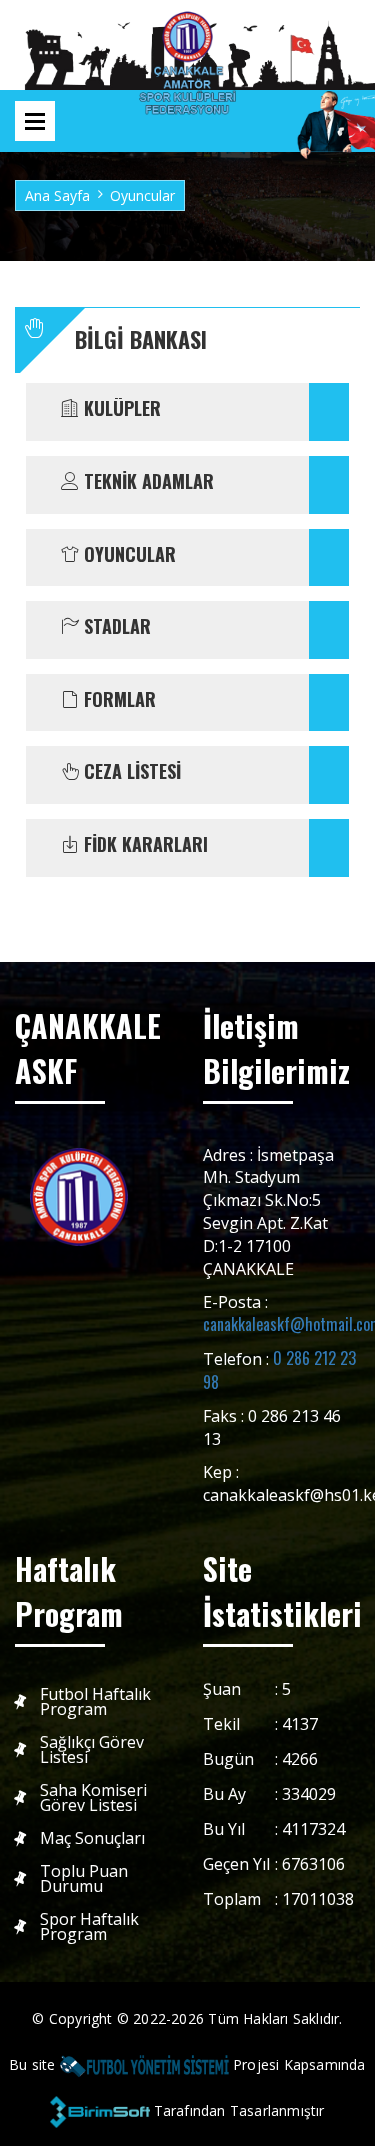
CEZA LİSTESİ (130, 772)
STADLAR (115, 627)
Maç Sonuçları (92, 1838)
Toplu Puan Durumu (84, 1879)
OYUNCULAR (127, 555)
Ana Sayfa (57, 195)
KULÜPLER (120, 409)
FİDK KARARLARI (143, 845)
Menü (35, 121)
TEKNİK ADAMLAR (146, 482)
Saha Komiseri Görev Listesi (93, 1798)
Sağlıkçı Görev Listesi (92, 1750)
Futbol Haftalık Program (95, 1702)
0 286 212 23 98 (279, 1370)
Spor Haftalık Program (89, 1927)
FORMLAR (117, 700)
